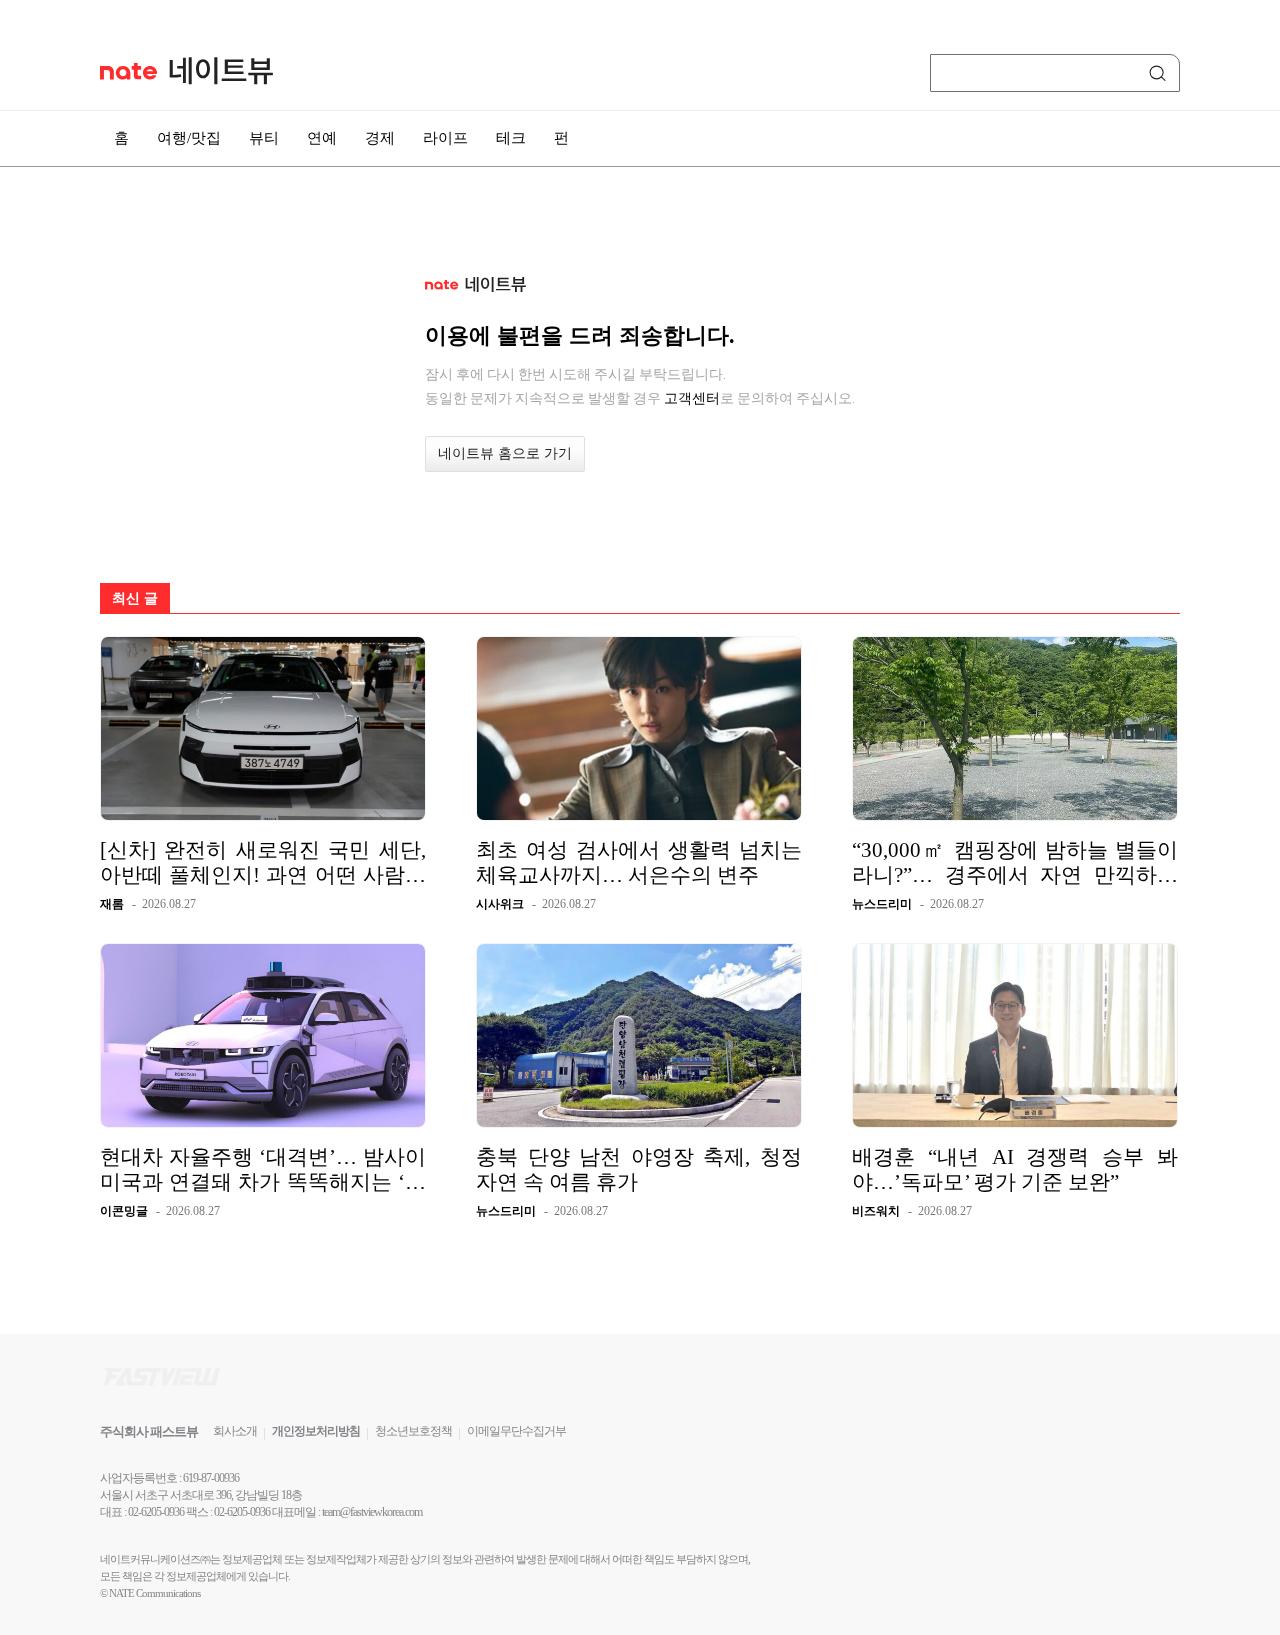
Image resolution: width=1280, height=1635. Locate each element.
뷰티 (264, 138)
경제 (380, 138)
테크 (511, 138)
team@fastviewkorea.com (372, 1512)
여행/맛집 (189, 138)
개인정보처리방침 (316, 1431)
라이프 (445, 138)
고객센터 (692, 398)
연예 (322, 138)
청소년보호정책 (413, 1431)
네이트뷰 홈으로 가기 (505, 453)
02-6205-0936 (156, 1512)
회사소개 (235, 1431)
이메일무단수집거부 (516, 1431)
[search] (1161, 73)
